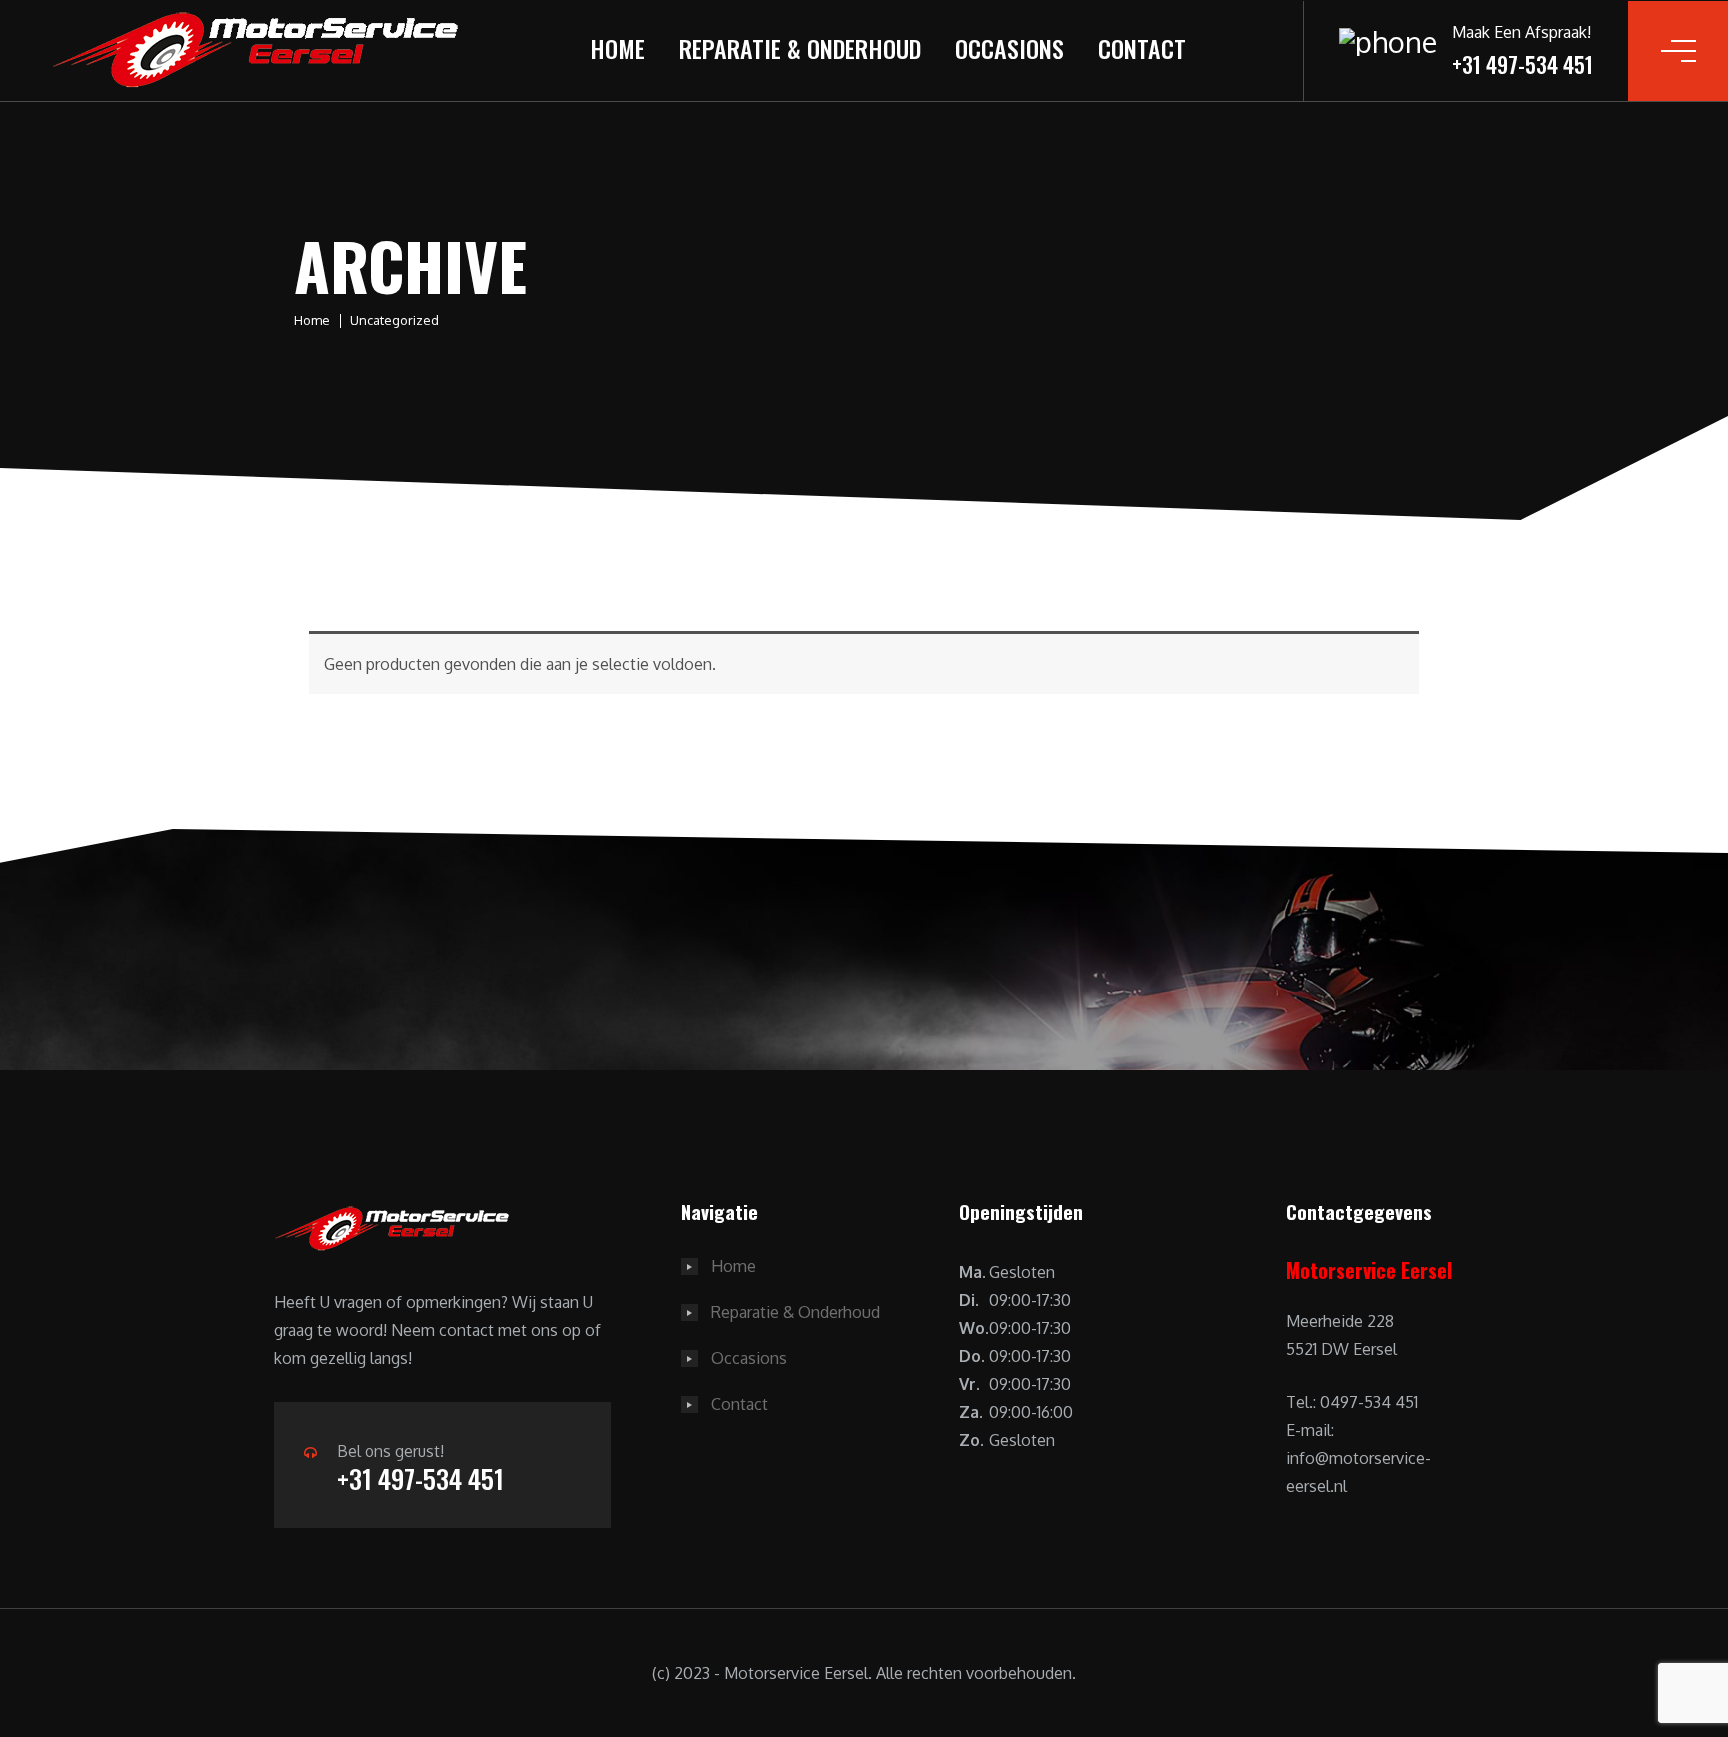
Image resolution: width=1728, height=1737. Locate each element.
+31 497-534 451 (420, 1478)
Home (617, 48)
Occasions (1009, 48)
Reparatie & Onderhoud (800, 48)
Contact (1142, 48)
